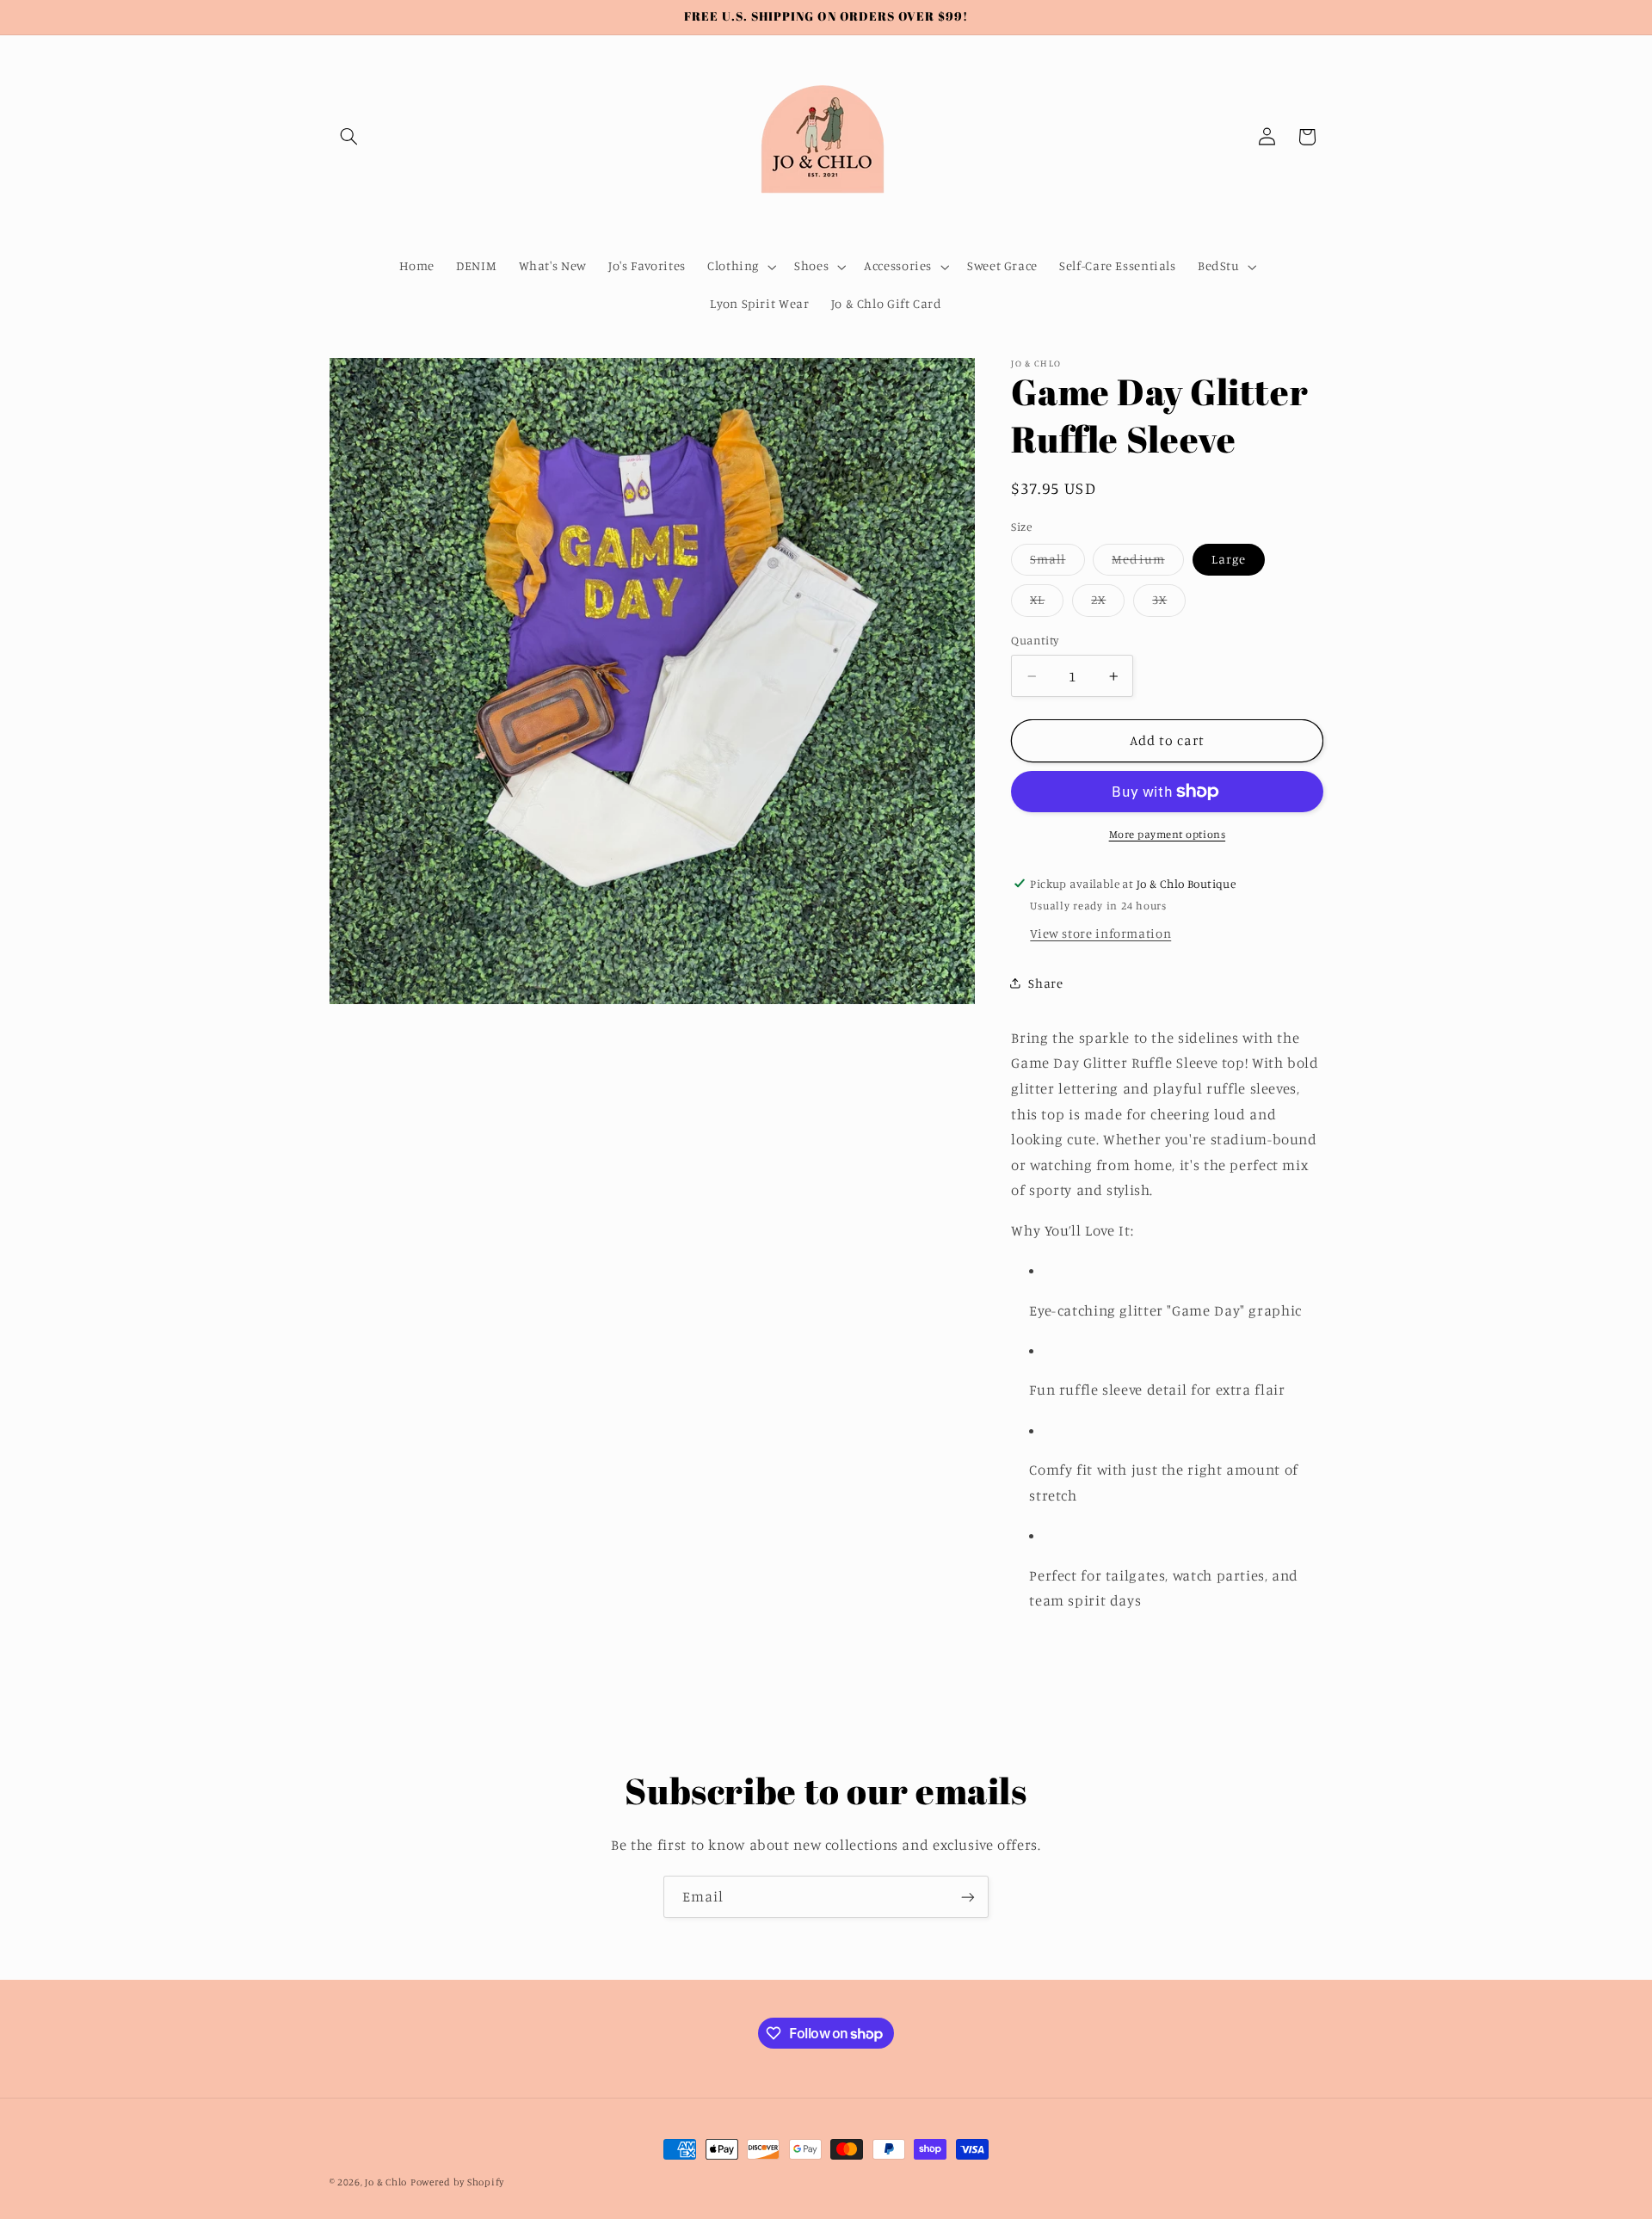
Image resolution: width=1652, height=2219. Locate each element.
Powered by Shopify (457, 2182)
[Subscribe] (968, 1897)
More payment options (1168, 834)
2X (1108, 604)
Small (1057, 563)
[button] (349, 137)
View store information (1100, 933)
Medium (1147, 563)
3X (1169, 604)
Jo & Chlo (386, 2182)
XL (1047, 604)
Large (1229, 559)
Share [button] (1045, 983)
